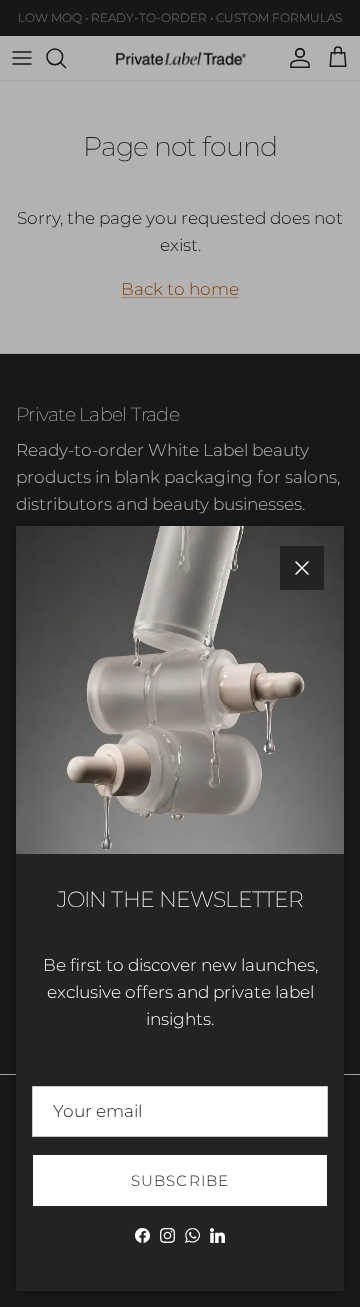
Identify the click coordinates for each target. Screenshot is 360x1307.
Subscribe (180, 1180)
